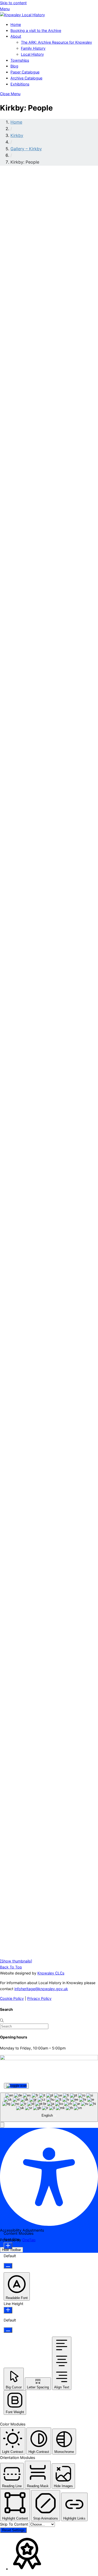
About (16, 36)
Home (16, 24)
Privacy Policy (39, 1998)
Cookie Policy (12, 1998)
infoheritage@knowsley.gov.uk (41, 1989)
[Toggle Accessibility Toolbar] (16, 2086)
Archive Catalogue (26, 78)
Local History (32, 54)
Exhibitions (20, 84)
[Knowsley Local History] (22, 15)
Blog (14, 66)
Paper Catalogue (25, 72)
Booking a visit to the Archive (36, 30)
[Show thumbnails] (16, 1961)
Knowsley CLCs (51, 1973)
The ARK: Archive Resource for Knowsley (56, 42)
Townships (20, 60)
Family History (33, 48)
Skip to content (13, 3)
